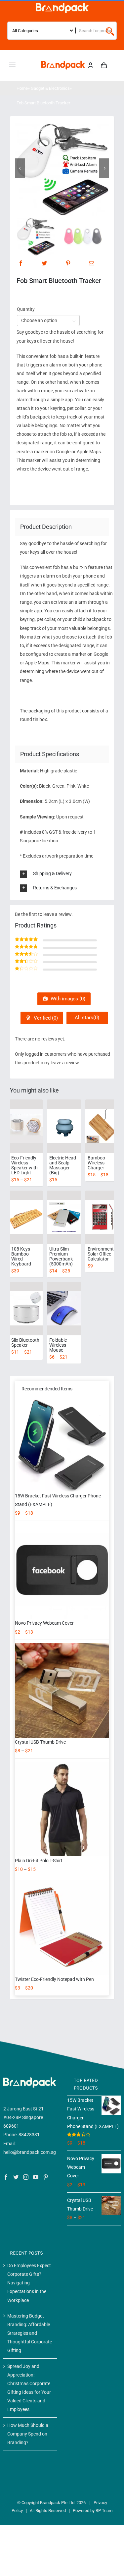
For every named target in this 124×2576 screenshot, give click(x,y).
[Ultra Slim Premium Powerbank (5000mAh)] (64, 1217)
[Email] (92, 263)
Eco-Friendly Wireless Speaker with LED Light (24, 1165)
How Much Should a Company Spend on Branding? (28, 2434)
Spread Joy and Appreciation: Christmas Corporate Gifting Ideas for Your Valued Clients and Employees (29, 2388)
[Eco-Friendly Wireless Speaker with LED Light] (26, 1126)
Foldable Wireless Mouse (58, 1345)
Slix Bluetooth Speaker (25, 1343)
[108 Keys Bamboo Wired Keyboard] (26, 1217)
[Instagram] (26, 2177)
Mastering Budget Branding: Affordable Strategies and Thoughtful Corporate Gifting (30, 2333)
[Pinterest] (68, 263)
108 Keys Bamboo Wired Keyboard (21, 1256)
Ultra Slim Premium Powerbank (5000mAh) (61, 1256)
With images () (67, 999)
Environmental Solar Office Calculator (103, 1254)
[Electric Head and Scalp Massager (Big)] (64, 1126)
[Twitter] (44, 263)
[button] (67, 874)
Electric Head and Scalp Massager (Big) (63, 1165)
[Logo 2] (63, 63)
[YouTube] (36, 2177)
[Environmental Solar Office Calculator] (102, 1217)
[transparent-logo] (62, 5)
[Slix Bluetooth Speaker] (26, 1309)
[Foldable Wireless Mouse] (64, 1309)
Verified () (45, 1018)
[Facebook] (21, 263)
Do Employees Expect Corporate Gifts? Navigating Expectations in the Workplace (29, 2283)
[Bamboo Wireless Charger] (102, 1126)
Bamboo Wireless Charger (96, 1163)
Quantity (26, 309)
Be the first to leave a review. (44, 914)
